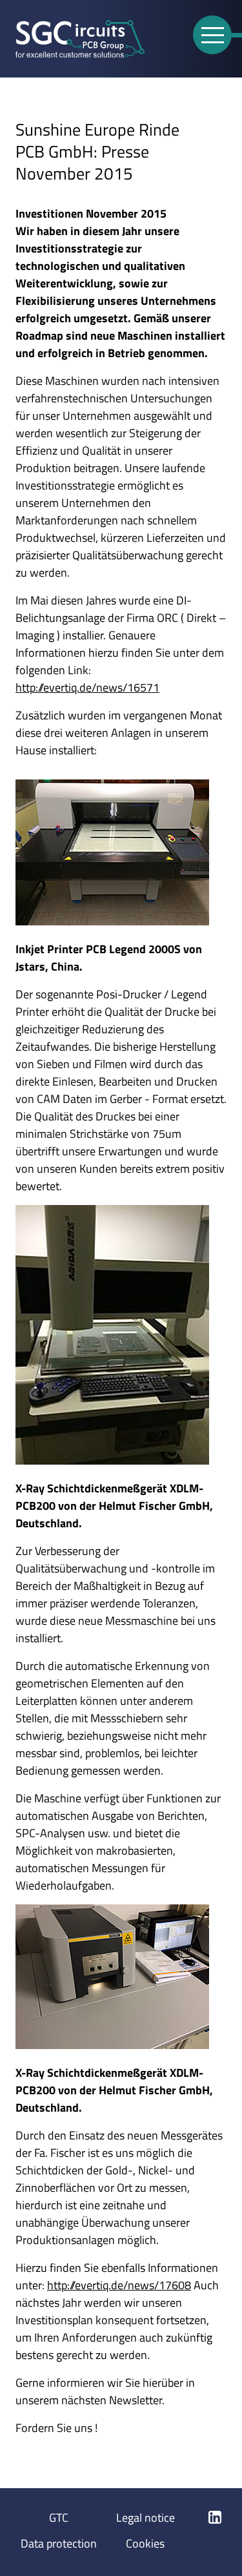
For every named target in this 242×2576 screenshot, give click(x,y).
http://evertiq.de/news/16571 (87, 687)
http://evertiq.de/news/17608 (119, 2285)
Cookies (145, 2543)
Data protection (59, 2543)
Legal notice (146, 2518)
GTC (59, 2518)
